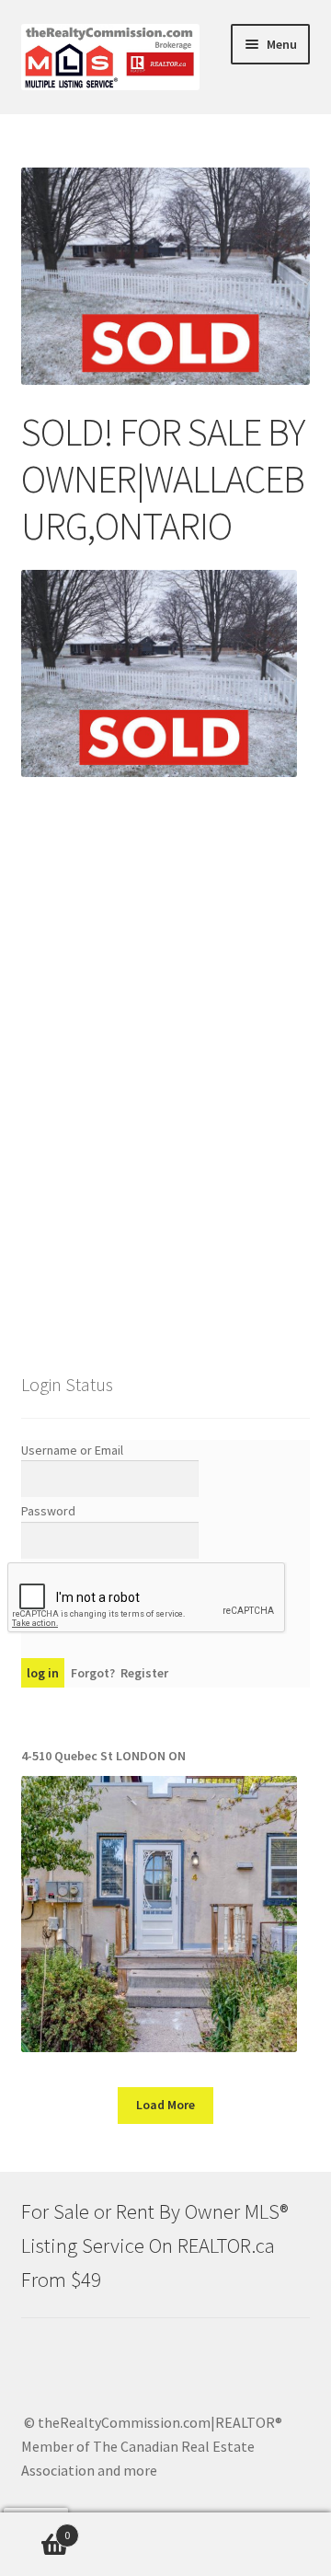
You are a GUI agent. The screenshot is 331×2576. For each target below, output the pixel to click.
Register (144, 1673)
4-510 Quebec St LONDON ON (103, 1756)
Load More (165, 2105)
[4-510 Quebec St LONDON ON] (159, 1914)
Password (48, 1511)
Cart (35, 2529)
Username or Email (72, 1450)
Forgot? (93, 1673)
